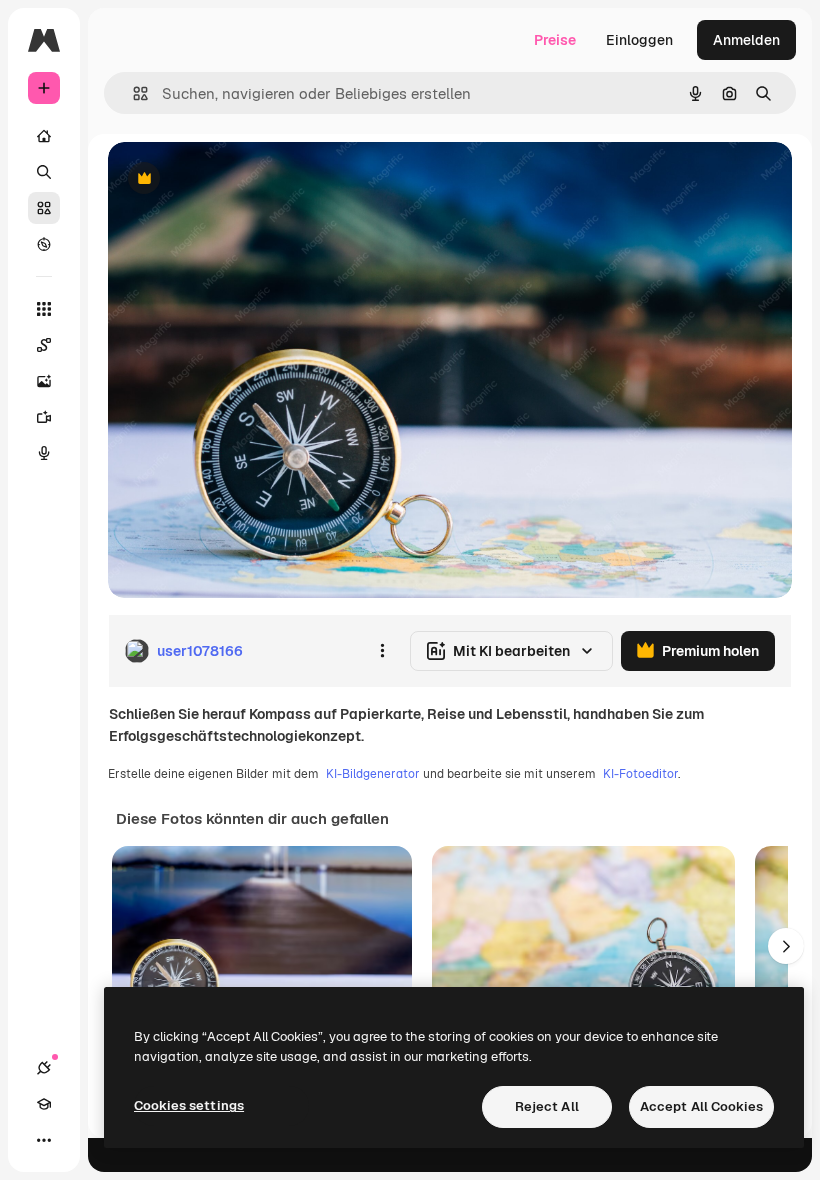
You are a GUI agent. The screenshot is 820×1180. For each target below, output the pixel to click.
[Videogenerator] (44, 417)
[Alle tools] (44, 309)
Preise (555, 40)
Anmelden (746, 40)
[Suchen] (44, 172)
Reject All (547, 1106)
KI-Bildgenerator (373, 774)
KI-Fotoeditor (640, 774)
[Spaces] (44, 345)
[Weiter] (786, 946)
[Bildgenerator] (44, 381)
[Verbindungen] (44, 1068)
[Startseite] (44, 136)
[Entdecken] (44, 244)
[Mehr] (44, 1140)
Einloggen (639, 40)
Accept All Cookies (701, 1106)
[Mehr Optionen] (382, 651)
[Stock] (44, 208)
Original (236, 179)
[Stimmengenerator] (44, 453)
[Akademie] (44, 1104)
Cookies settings (189, 1105)
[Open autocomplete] (132, 93)
